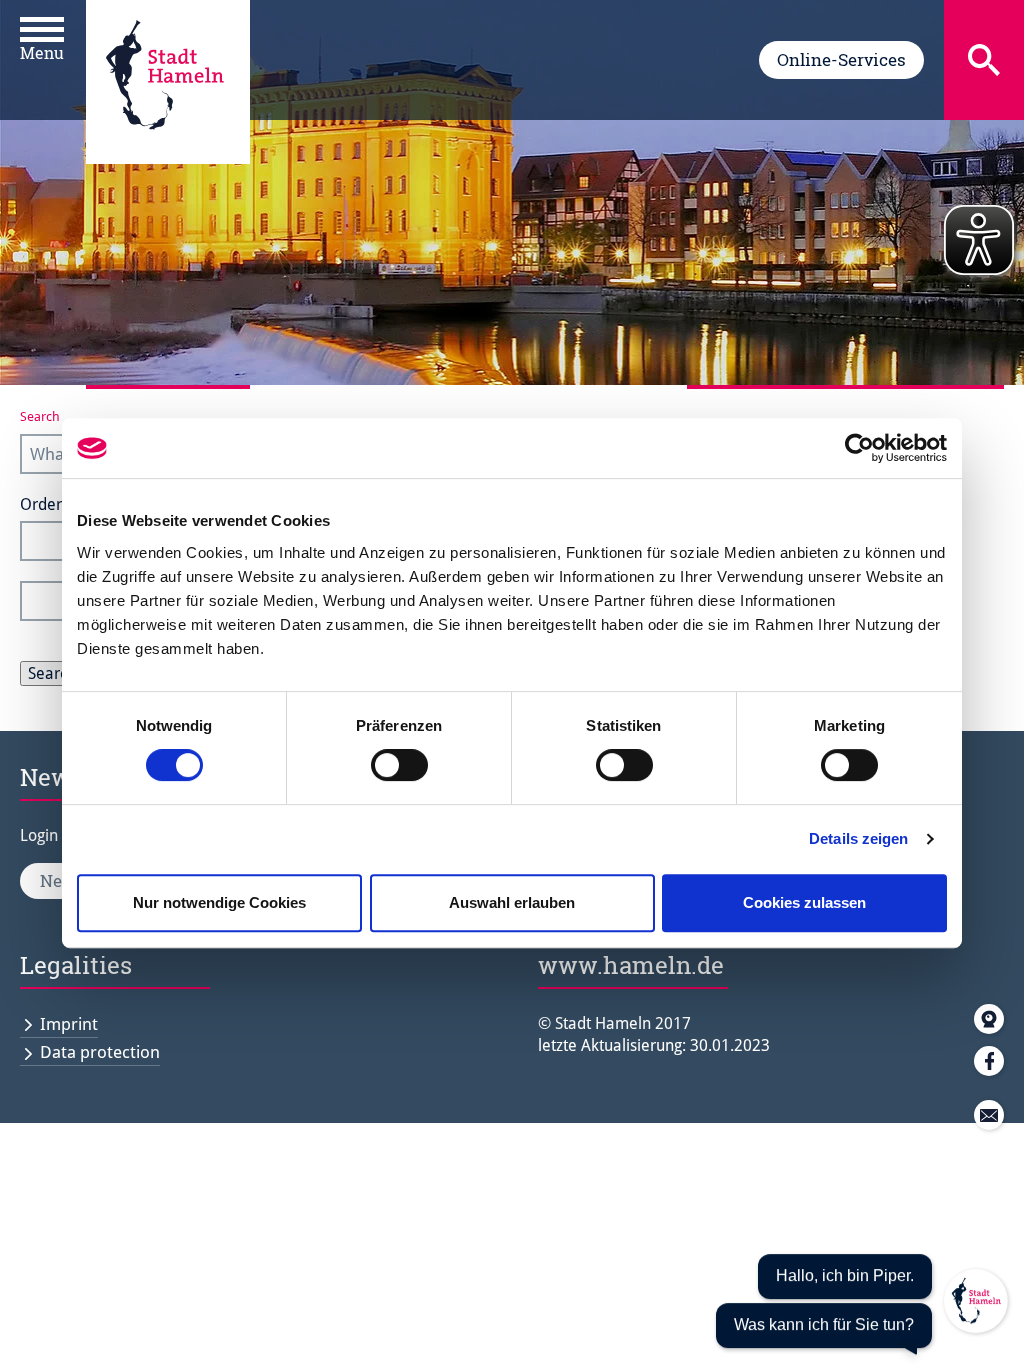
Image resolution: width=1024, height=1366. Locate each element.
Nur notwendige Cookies (219, 902)
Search (40, 416)
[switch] (399, 765)
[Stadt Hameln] (165, 144)
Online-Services (841, 59)
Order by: (53, 504)
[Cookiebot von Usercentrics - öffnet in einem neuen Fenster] (859, 448)
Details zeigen (858, 838)
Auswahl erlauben (512, 902)
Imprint (69, 1024)
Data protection (100, 1052)
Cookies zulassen (804, 902)
